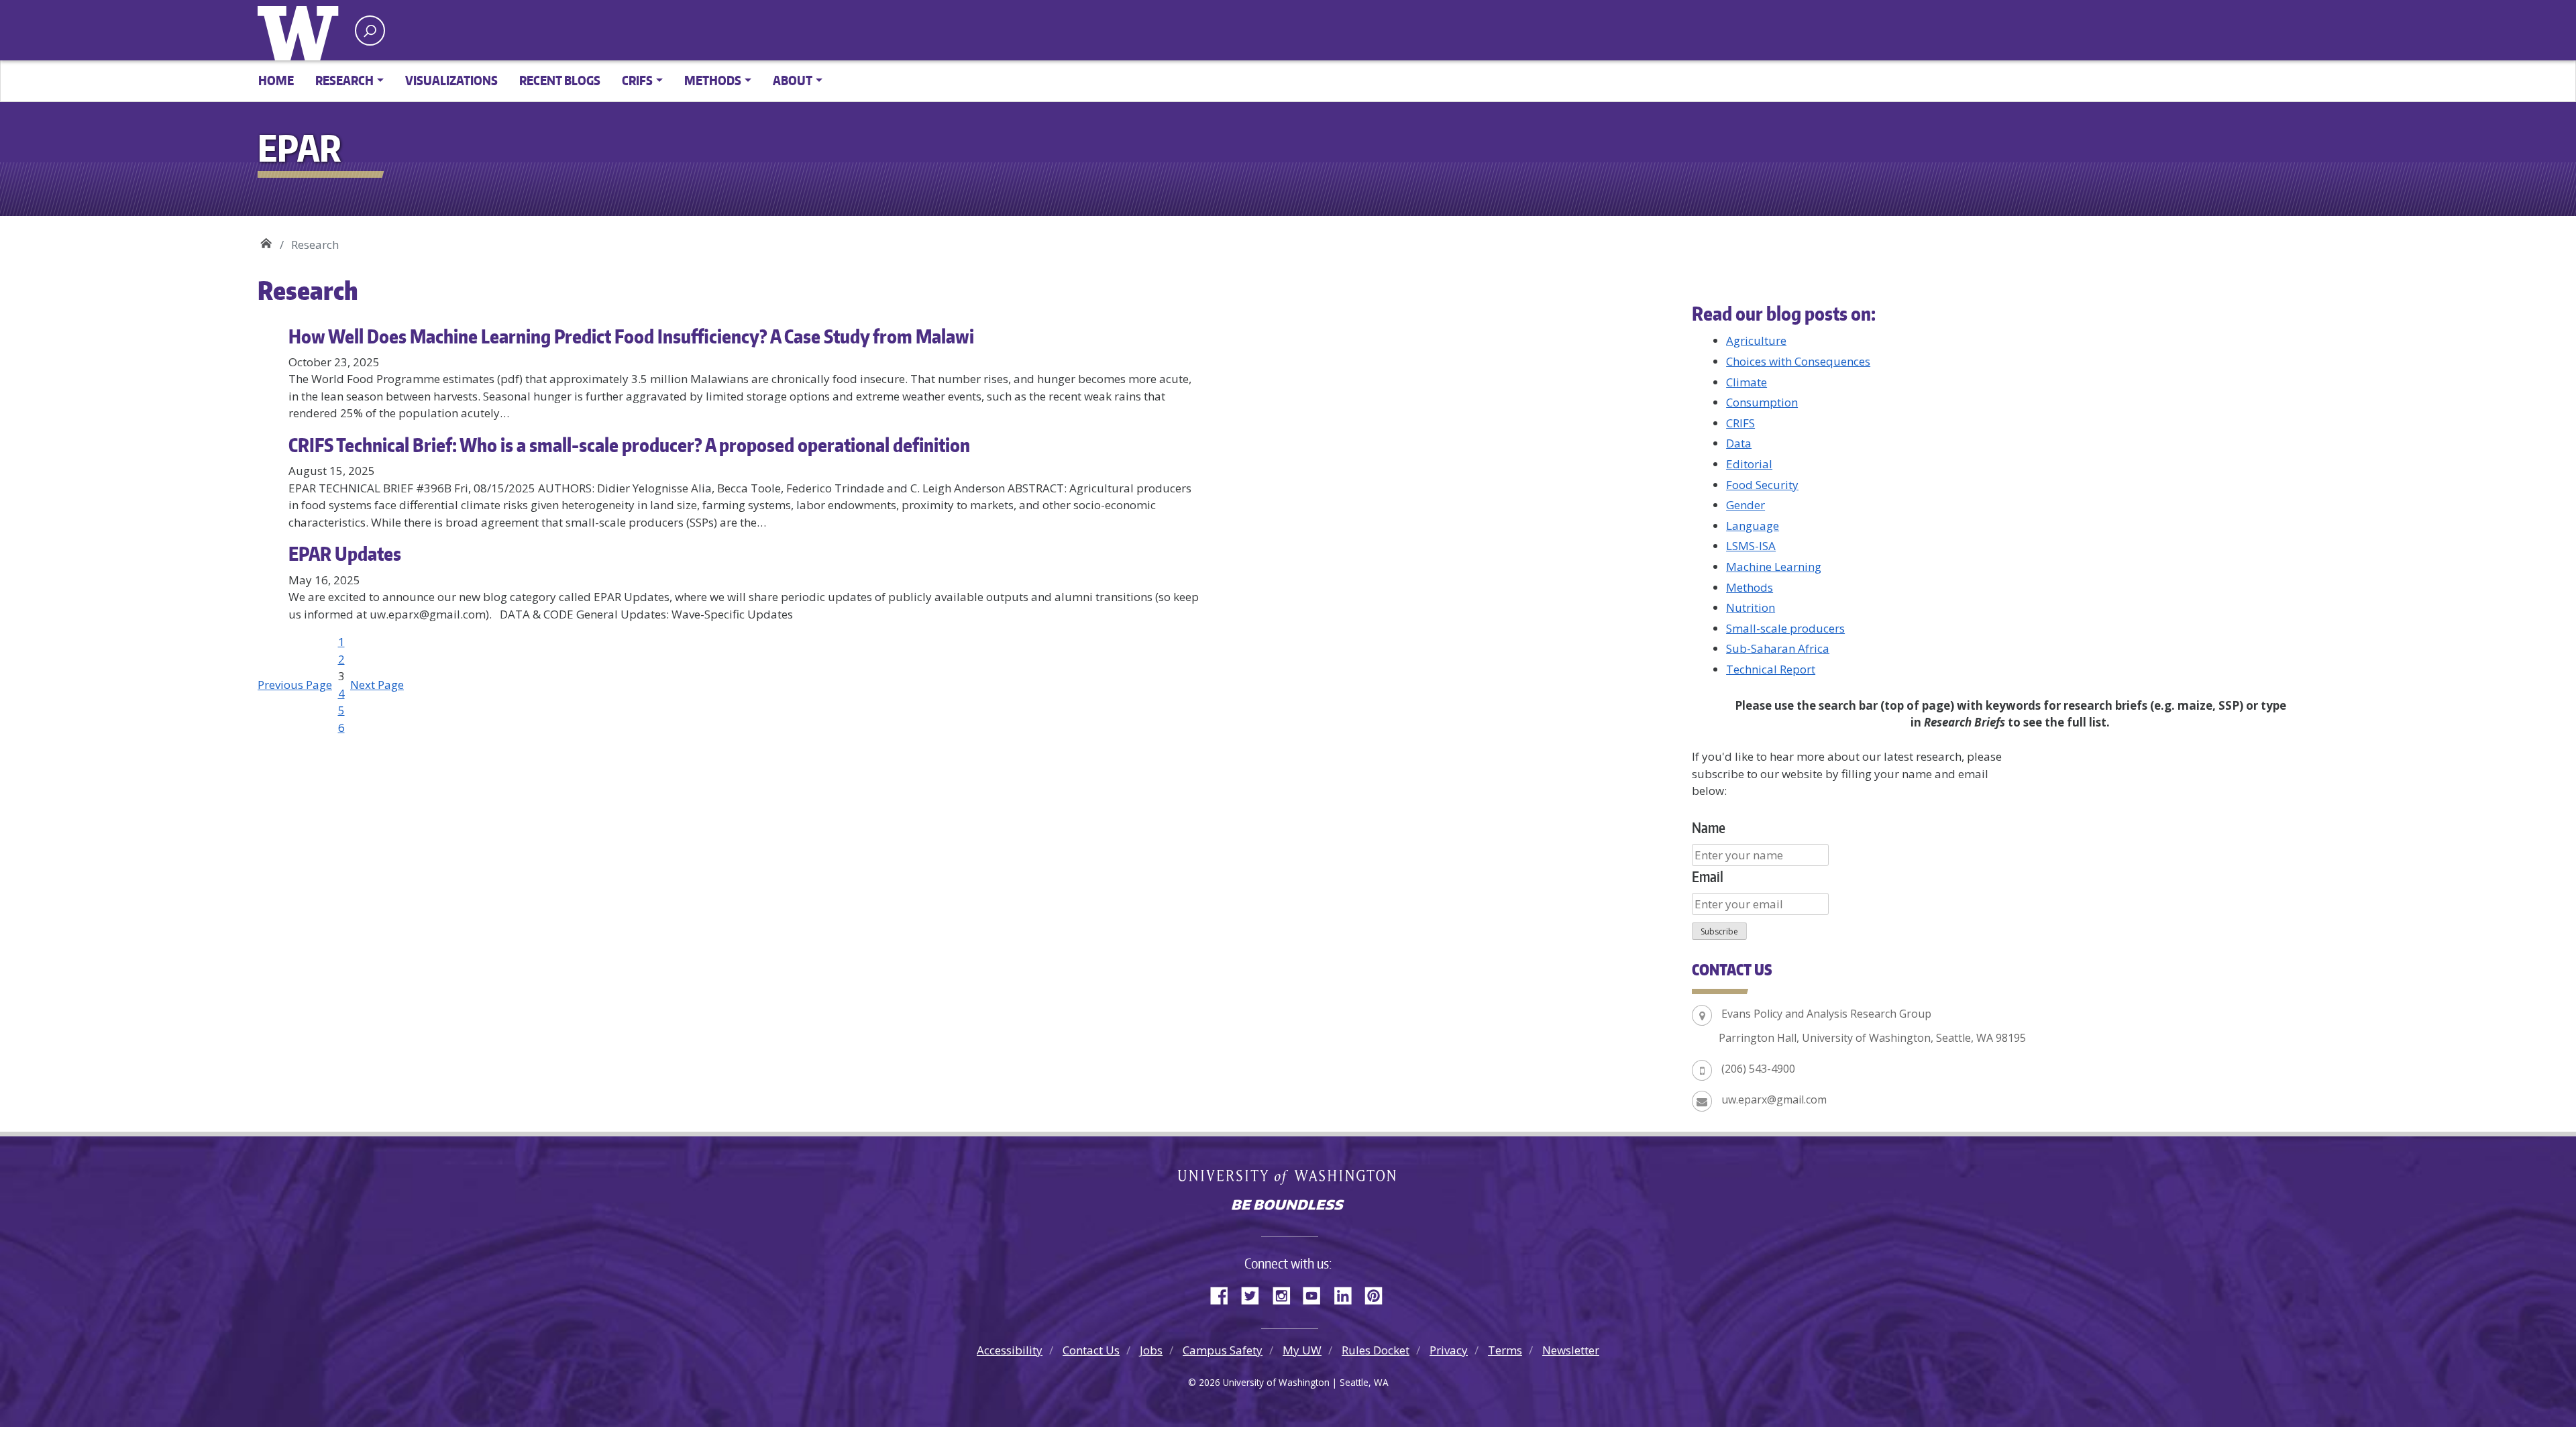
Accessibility (1010, 1350)
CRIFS (1740, 423)
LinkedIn (1348, 1293)
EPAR (266, 240)
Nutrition (1751, 607)
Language (1753, 526)
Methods (1750, 587)
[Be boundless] (1288, 1206)
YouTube (1317, 1293)
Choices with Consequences (1798, 361)
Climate (1747, 382)
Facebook (1224, 1293)
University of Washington (301, 30)
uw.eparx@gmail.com (1774, 1099)
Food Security (1762, 485)
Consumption (1762, 402)
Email (1708, 876)
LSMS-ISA (1751, 546)
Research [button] (344, 80)
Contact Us (1091, 1350)
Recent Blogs (560, 80)
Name (1709, 827)
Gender (1746, 505)
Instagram (1286, 1293)
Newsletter (1571, 1350)
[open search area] (370, 31)
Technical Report (1771, 669)
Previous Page (295, 685)
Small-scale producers (1785, 628)
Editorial (1749, 464)
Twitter (1255, 1293)
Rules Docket (1376, 1350)
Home (276, 80)
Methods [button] (713, 80)
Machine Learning (1774, 567)
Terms (1505, 1350)
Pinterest (1379, 1293)
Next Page (377, 685)
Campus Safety (1223, 1350)
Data (1739, 443)
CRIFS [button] (637, 80)
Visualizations (451, 80)
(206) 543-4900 (1758, 1069)
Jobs (1151, 1350)
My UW (1302, 1350)
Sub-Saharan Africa (1778, 648)
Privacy (1449, 1350)
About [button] (793, 80)
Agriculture (1756, 340)
